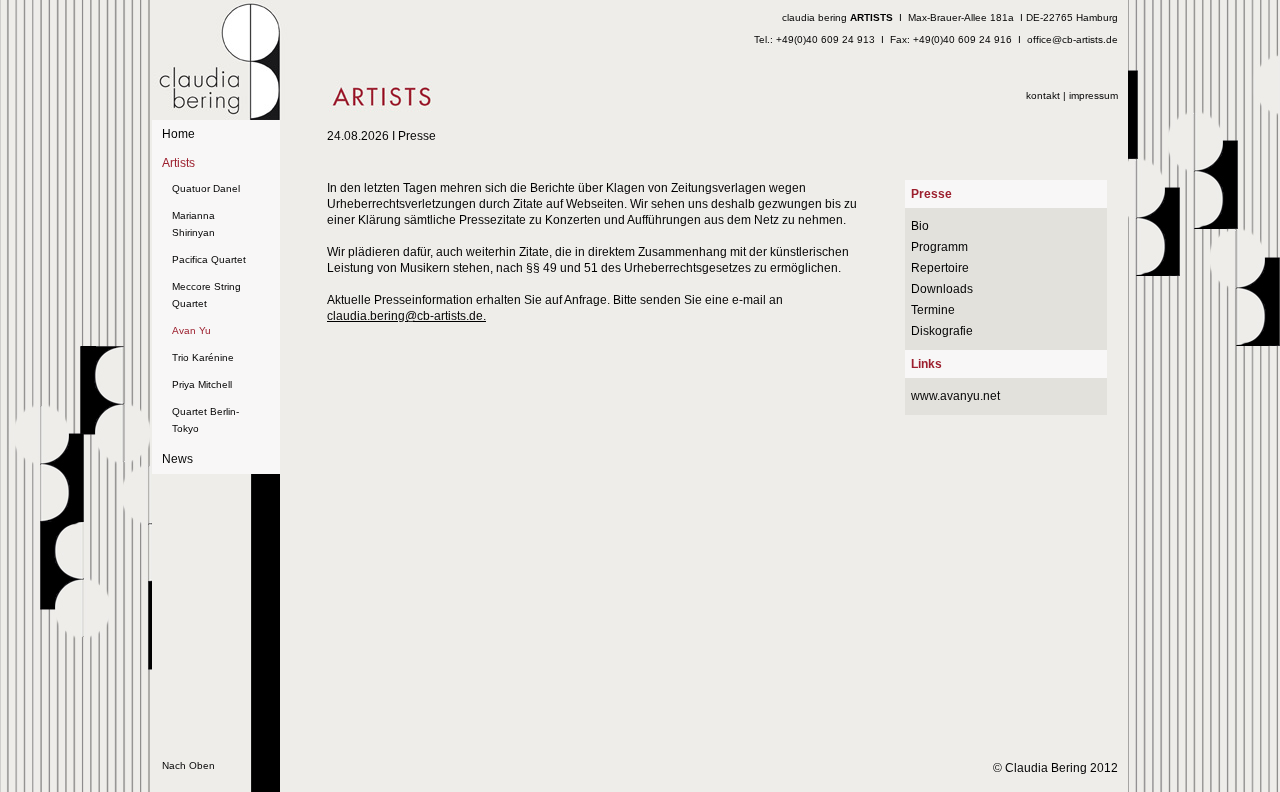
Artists (178, 163)
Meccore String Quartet (206, 295)
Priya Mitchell (202, 384)
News (177, 459)
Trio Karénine (203, 357)
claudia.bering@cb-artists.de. (406, 316)
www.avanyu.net (955, 396)
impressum (1093, 95)
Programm (939, 247)
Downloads (942, 289)
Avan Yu (191, 330)
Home (178, 134)
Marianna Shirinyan (193, 224)
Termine (933, 310)
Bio (920, 226)
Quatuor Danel (206, 188)
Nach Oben (188, 765)
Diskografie (942, 331)
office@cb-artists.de (1072, 39)
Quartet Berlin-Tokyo (205, 420)
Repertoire (940, 268)
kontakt (1043, 95)
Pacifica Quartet (209, 259)
